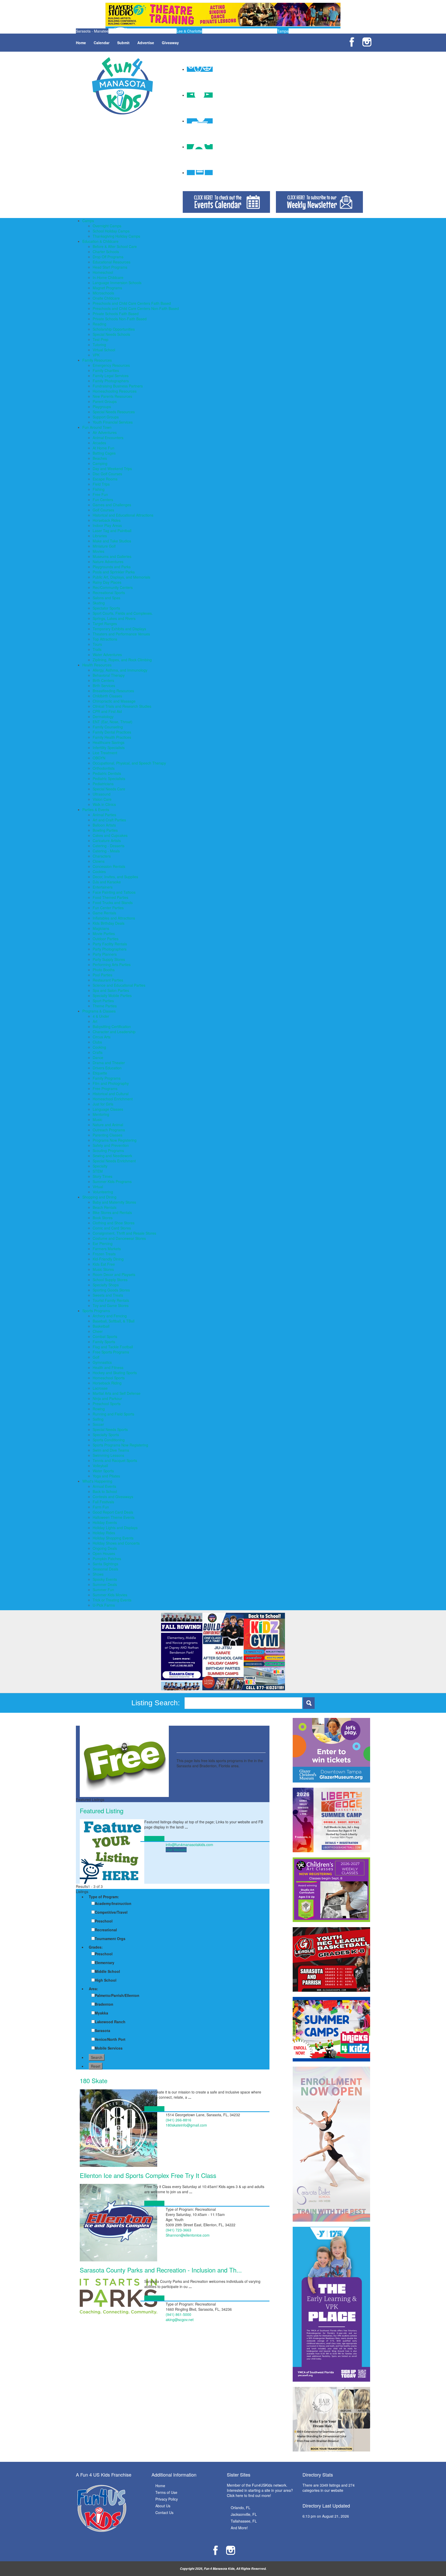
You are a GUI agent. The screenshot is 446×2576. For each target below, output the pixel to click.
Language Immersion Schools (117, 283)
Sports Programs (96, 1311)
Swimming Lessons (108, 1455)
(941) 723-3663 (178, 2230)
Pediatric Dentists (107, 773)
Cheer (98, 1331)
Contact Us (164, 2512)
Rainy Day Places (107, 582)
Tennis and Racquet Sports (115, 1460)
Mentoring (101, 1114)
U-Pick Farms (104, 1605)
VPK (96, 355)
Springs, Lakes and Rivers (114, 618)
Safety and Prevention (111, 1145)
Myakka (101, 2013)
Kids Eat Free (104, 1264)
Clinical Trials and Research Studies (122, 706)
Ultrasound (102, 794)
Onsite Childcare (106, 298)
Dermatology (103, 717)
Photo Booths (104, 970)
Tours (97, 644)
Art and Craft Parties (109, 820)
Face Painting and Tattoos (114, 892)
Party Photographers (110, 949)
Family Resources (97, 360)
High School (106, 1980)
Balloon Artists (104, 825)
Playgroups (102, 407)
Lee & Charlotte (189, 31)
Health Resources (97, 665)
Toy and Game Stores (111, 1305)
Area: (93, 1989)
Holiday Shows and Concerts (116, 1543)
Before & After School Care (115, 246)
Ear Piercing (103, 1243)
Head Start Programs (110, 267)
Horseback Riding (107, 1383)
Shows (98, 1574)
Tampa (283, 31)
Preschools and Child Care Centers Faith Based (132, 303)
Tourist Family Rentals (111, 1300)
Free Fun (100, 494)
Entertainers (103, 887)
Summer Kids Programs (112, 1181)
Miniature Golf (104, 546)
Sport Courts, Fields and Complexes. (123, 613)
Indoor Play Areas (107, 525)
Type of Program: (104, 1897)
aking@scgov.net (180, 2320)
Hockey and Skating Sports (115, 1373)
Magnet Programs (107, 288)
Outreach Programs (109, 1130)
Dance (98, 1057)
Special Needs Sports (110, 1429)
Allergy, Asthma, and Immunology (120, 670)
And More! (239, 2528)
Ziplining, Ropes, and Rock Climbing (122, 660)
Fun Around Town (97, 427)
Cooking (99, 1047)
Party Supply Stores (109, 959)
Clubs (97, 1042)
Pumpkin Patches (107, 1559)
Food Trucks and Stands (113, 902)
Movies (98, 551)
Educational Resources (111, 262)
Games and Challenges (112, 505)
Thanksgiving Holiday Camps (116, 236)
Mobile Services (109, 2048)
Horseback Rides (107, 520)
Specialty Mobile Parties (112, 995)
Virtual (98, 1187)
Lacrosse (100, 1388)
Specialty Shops (106, 1285)
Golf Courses (103, 510)
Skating (99, 603)
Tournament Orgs (110, 1939)
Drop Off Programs (108, 257)
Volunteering (103, 1192)
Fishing (99, 489)
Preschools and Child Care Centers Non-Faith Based (136, 308)
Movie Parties (104, 933)
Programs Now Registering (115, 1140)
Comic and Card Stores (112, 1228)
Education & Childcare (100, 241)
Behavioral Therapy (109, 675)
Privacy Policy (167, 2499)
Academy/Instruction (113, 1903)
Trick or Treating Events (112, 1600)
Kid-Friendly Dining (108, 1259)
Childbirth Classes (107, 696)
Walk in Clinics (104, 804)
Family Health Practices (112, 737)
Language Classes (108, 1109)
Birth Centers (103, 680)
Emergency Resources (111, 365)
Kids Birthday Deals (109, 923)
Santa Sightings (105, 1564)
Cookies (99, 871)
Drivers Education (107, 1068)
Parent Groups (105, 401)
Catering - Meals (106, 851)
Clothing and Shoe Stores (114, 1223)
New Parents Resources (112, 396)
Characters (102, 856)
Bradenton (104, 2004)
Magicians (101, 928)
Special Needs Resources (114, 412)
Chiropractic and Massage (114, 701)
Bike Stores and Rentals (112, 1212)
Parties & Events (96, 810)
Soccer (98, 1424)
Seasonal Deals (105, 1569)
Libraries (100, 536)
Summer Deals (105, 1584)
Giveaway (170, 43)
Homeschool (103, 272)
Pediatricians (103, 784)
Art (95, 1021)
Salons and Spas (106, 598)
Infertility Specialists (109, 748)
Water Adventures (107, 655)
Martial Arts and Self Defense (117, 1393)
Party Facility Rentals (110, 944)
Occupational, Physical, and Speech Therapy (129, 763)
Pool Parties (102, 975)
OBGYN (99, 758)
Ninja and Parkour (107, 1398)
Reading (99, 324)
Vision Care (102, 799)
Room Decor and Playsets (114, 1274)
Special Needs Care (109, 789)
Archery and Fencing (110, 1316)
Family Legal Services (111, 376)
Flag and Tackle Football (113, 1347)
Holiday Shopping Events (113, 1538)
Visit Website (176, 1850)
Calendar (102, 43)
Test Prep (101, 339)
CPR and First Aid (107, 711)
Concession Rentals (109, 866)
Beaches (100, 458)
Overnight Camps (107, 226)
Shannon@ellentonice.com (188, 2235)
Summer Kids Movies (110, 1595)
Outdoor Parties (106, 939)
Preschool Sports (107, 1404)
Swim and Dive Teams (111, 1450)
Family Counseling (108, 727)
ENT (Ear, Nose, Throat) (113, 722)
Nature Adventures (108, 562)
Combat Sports (105, 1336)
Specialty (100, 1166)
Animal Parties (104, 815)
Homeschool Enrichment (113, 1099)
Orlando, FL (241, 2508)
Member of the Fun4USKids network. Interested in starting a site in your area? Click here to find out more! (260, 2490)
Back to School (105, 1491)
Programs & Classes (99, 1011)
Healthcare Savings (109, 742)
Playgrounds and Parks (112, 567)
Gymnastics (102, 1362)
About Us (163, 2506)
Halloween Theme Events (114, 1517)
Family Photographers (111, 381)
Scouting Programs (108, 1150)
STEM (98, 1171)
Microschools (103, 293)
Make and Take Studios (112, 541)
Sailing (98, 1419)
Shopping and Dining (99, 1197)
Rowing (99, 1409)
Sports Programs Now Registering (120, 1445)
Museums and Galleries (112, 556)
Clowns (99, 861)
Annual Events (104, 1486)
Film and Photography (111, 1083)
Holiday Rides (104, 1533)
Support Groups (106, 417)
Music (97, 1119)
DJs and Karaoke (107, 882)
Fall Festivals (103, 1502)
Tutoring (99, 345)
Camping (100, 463)
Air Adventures (105, 432)
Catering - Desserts (109, 846)
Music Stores (103, 1269)
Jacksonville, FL (244, 2514)
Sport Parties (103, 1001)
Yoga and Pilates (106, 1476)
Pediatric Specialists (109, 779)
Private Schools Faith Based (116, 314)
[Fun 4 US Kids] (122, 85)
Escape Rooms (105, 479)
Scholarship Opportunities (114, 329)
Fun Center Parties (108, 908)
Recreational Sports (109, 593)
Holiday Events (105, 1522)
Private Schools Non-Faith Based (120, 319)
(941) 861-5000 (178, 2314)
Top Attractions (105, 639)
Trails (97, 649)
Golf (96, 1357)
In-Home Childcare (108, 277)
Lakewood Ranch (110, 2022)
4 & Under (101, 1016)
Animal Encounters (108, 438)
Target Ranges (105, 624)
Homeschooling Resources (115, 391)
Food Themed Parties (110, 897)
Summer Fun (103, 1590)
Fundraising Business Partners (118, 386)
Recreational (106, 1930)
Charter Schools (106, 252)
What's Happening (97, 1481)
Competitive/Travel (111, 1912)
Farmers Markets (107, 1249)
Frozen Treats (104, 1254)
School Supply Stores (110, 1280)
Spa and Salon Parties (111, 990)
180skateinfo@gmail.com (186, 2125)
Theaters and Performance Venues (121, 634)
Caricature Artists (107, 840)
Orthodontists (104, 768)
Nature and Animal (108, 1125)
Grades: (96, 1947)
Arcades (99, 443)
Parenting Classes (107, 1135)
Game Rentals (104, 913)
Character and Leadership (114, 1032)
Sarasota (102, 2030)
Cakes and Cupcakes (110, 835)
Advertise (146, 43)
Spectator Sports (106, 608)
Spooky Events (105, 1579)
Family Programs (107, 1078)
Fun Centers (103, 500)
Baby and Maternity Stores (114, 1202)
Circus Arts (102, 1037)
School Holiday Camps (111, 231)
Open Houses (104, 1553)
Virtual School (104, 350)
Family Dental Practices (112, 732)
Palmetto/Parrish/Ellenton (117, 1995)
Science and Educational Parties (119, 985)
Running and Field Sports (113, 1414)
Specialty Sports (106, 1435)
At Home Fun (103, 448)
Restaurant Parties (108, 980)
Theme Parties (105, 1006)
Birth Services (104, 686)
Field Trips (101, 484)
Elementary (105, 1963)
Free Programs (105, 1088)
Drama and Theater (109, 1063)
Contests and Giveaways (113, 1497)
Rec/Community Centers (113, 587)
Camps (88, 221)
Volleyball (100, 1466)
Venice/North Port (110, 2039)
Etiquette (100, 1073)
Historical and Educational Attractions (123, 515)
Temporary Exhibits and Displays (119, 629)
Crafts (98, 1052)
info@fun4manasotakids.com (189, 1845)
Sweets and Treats (108, 1295)
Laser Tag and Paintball (112, 531)
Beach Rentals (105, 1207)
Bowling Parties (105, 830)
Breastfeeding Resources (113, 691)
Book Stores (103, 1218)
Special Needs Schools (111, 334)
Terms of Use (166, 2492)
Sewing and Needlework (112, 1156)
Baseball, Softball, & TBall (114, 1321)
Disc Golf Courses (107, 474)
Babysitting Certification (112, 1026)
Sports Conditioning (109, 1440)
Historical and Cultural (111, 1094)
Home (81, 43)
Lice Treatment (105, 753)
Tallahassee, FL (244, 2521)
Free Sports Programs (111, 1352)
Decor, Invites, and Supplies (115, 877)
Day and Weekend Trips (112, 469)
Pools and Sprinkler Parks (114, 572)
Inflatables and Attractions (114, 918)
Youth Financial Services (113, 422)
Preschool (104, 1921)
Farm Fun (101, 1507)
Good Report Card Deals (113, 1512)
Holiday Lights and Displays (115, 1528)
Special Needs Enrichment (114, 1161)
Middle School (107, 1971)
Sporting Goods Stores (111, 1290)
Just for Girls (103, 1104)
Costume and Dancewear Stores (119, 1238)
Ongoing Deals (105, 1548)
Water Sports (103, 1471)
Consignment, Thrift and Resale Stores (124, 1233)
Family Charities (106, 370)
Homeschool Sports (109, 1378)
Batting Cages (104, 453)
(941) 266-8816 (178, 2120)
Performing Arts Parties (112, 964)
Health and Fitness (108, 1367)
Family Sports (104, 1342)
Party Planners (105, 954)
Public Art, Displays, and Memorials (121, 577)
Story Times (102, 1176)
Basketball (101, 1326)
